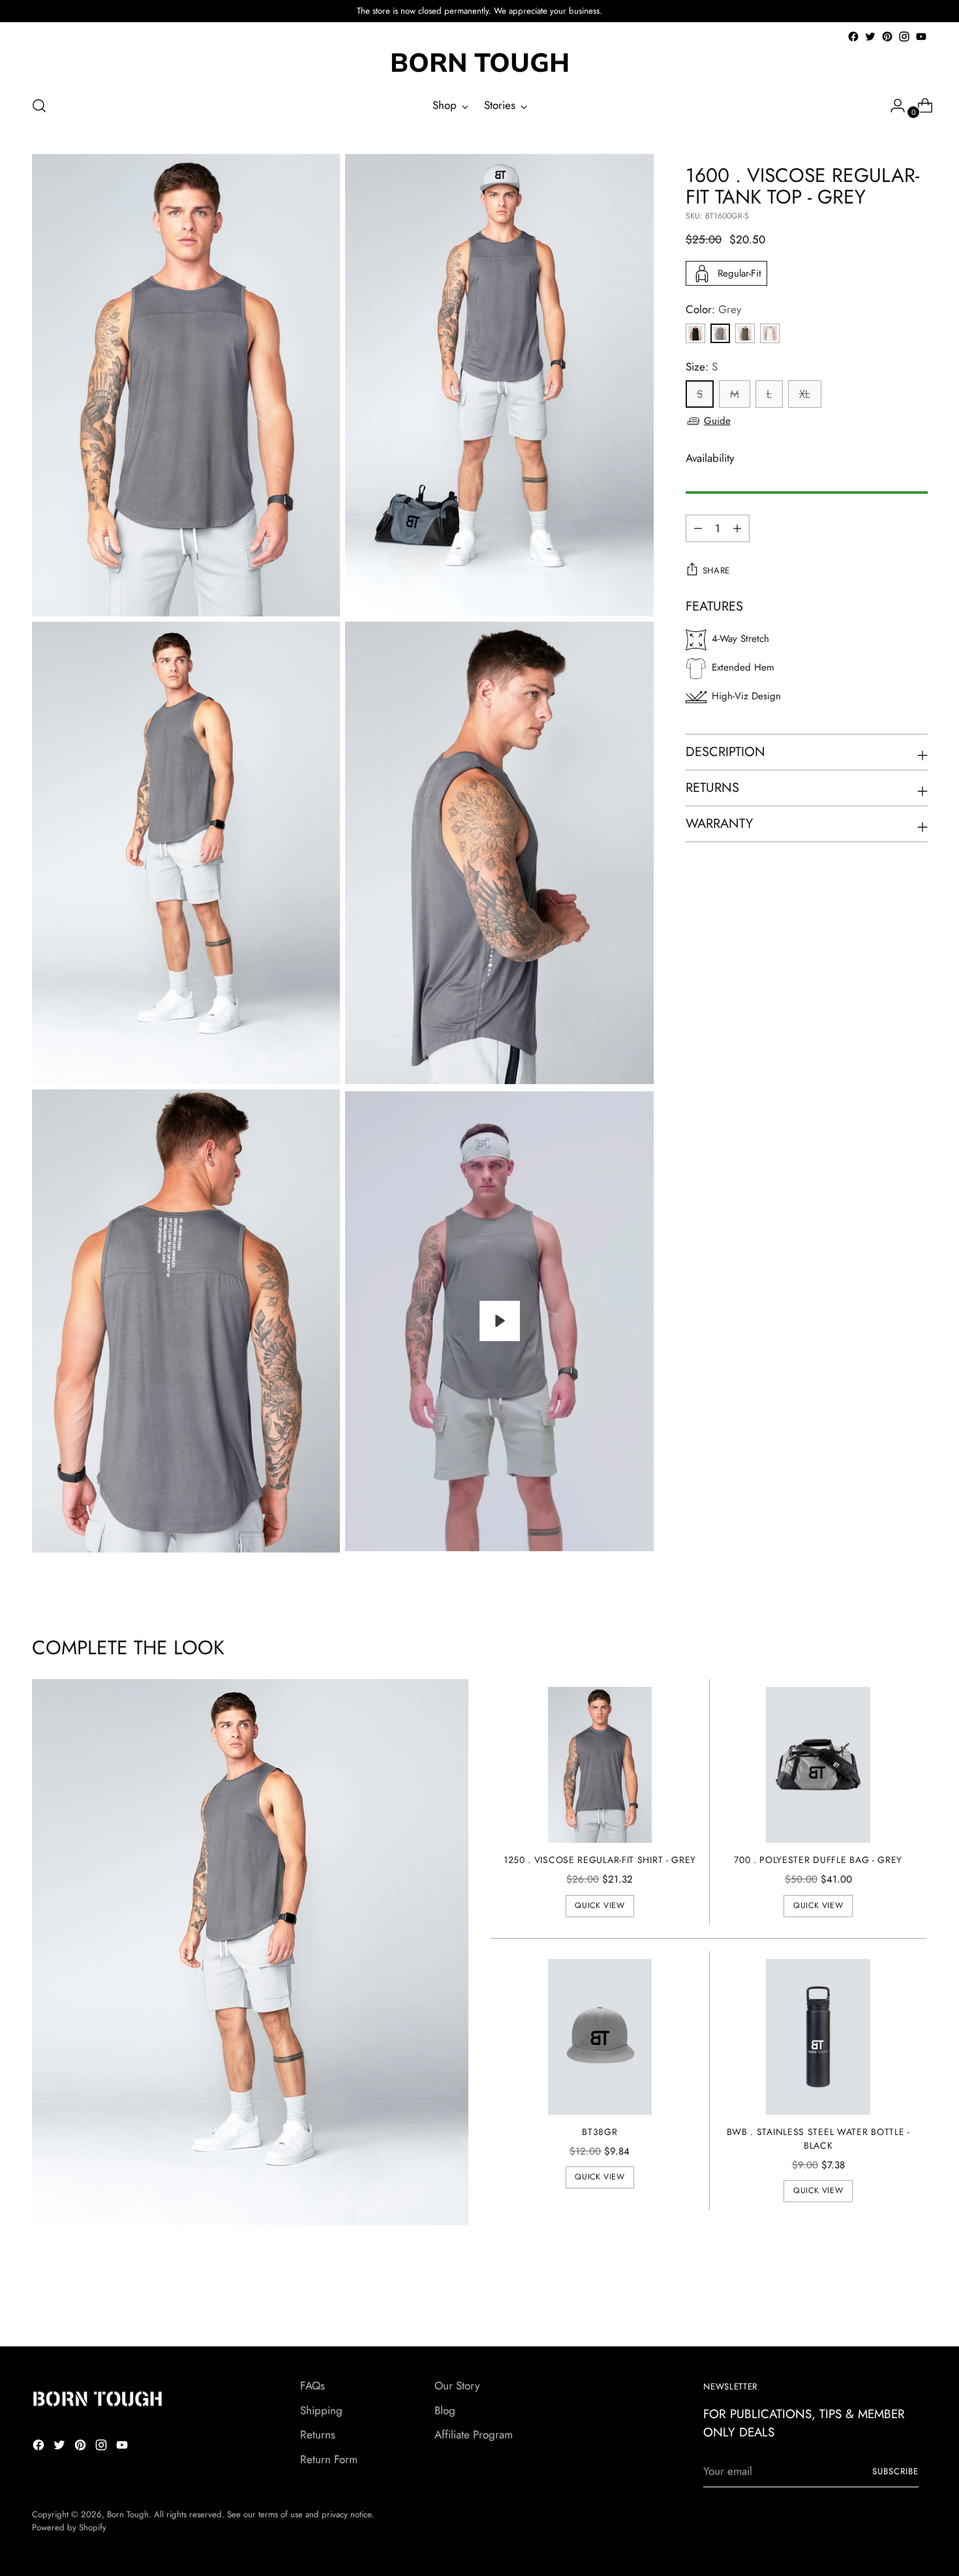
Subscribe (895, 2471)
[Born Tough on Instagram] (904, 37)
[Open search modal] (39, 106)
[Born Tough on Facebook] (853, 37)
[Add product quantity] (698, 528)
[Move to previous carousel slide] (887, 2302)
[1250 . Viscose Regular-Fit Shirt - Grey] (600, 1765)
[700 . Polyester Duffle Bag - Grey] (818, 1765)
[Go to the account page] (892, 106)
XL (805, 394)
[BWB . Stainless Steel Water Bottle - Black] (818, 2037)
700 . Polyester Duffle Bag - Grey (818, 1860)
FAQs (312, 2386)
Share (716, 570)
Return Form (329, 2459)
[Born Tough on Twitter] (870, 37)
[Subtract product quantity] (737, 528)
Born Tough (128, 2514)
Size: (702, 367)
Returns (318, 2434)
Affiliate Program (474, 2434)
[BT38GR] (600, 2037)
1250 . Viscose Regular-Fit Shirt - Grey (600, 1860)
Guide (717, 421)
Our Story (457, 2386)
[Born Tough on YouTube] (921, 37)
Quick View (600, 1905)
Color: (713, 309)
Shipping (321, 2410)
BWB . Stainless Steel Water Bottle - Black (818, 2139)
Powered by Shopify (69, 2527)
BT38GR (600, 2132)
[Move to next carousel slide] (917, 2301)
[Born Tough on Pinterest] (887, 37)
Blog (445, 2410)
